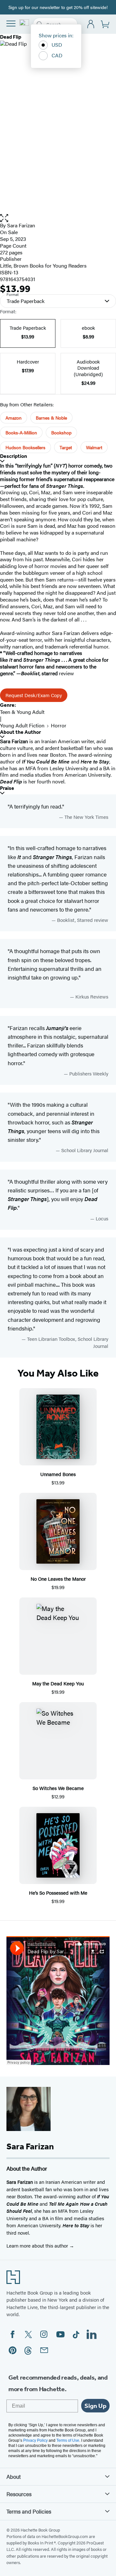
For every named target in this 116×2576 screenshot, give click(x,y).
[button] (58, 218)
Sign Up (95, 2406)
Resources (19, 2494)
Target (66, 447)
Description (14, 456)
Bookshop (61, 432)
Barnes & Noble (51, 418)
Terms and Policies (29, 2511)
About (14, 2477)
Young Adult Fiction (22, 725)
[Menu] (11, 24)
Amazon (14, 418)
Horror (59, 725)
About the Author (20, 732)
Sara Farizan (21, 225)
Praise (7, 788)
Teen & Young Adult (22, 712)
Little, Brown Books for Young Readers (43, 265)
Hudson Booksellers (25, 447)
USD (57, 45)
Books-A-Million (21, 432)
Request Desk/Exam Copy (34, 695)
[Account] (91, 24)
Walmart (94, 447)
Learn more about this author (38, 2245)
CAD (57, 55)
